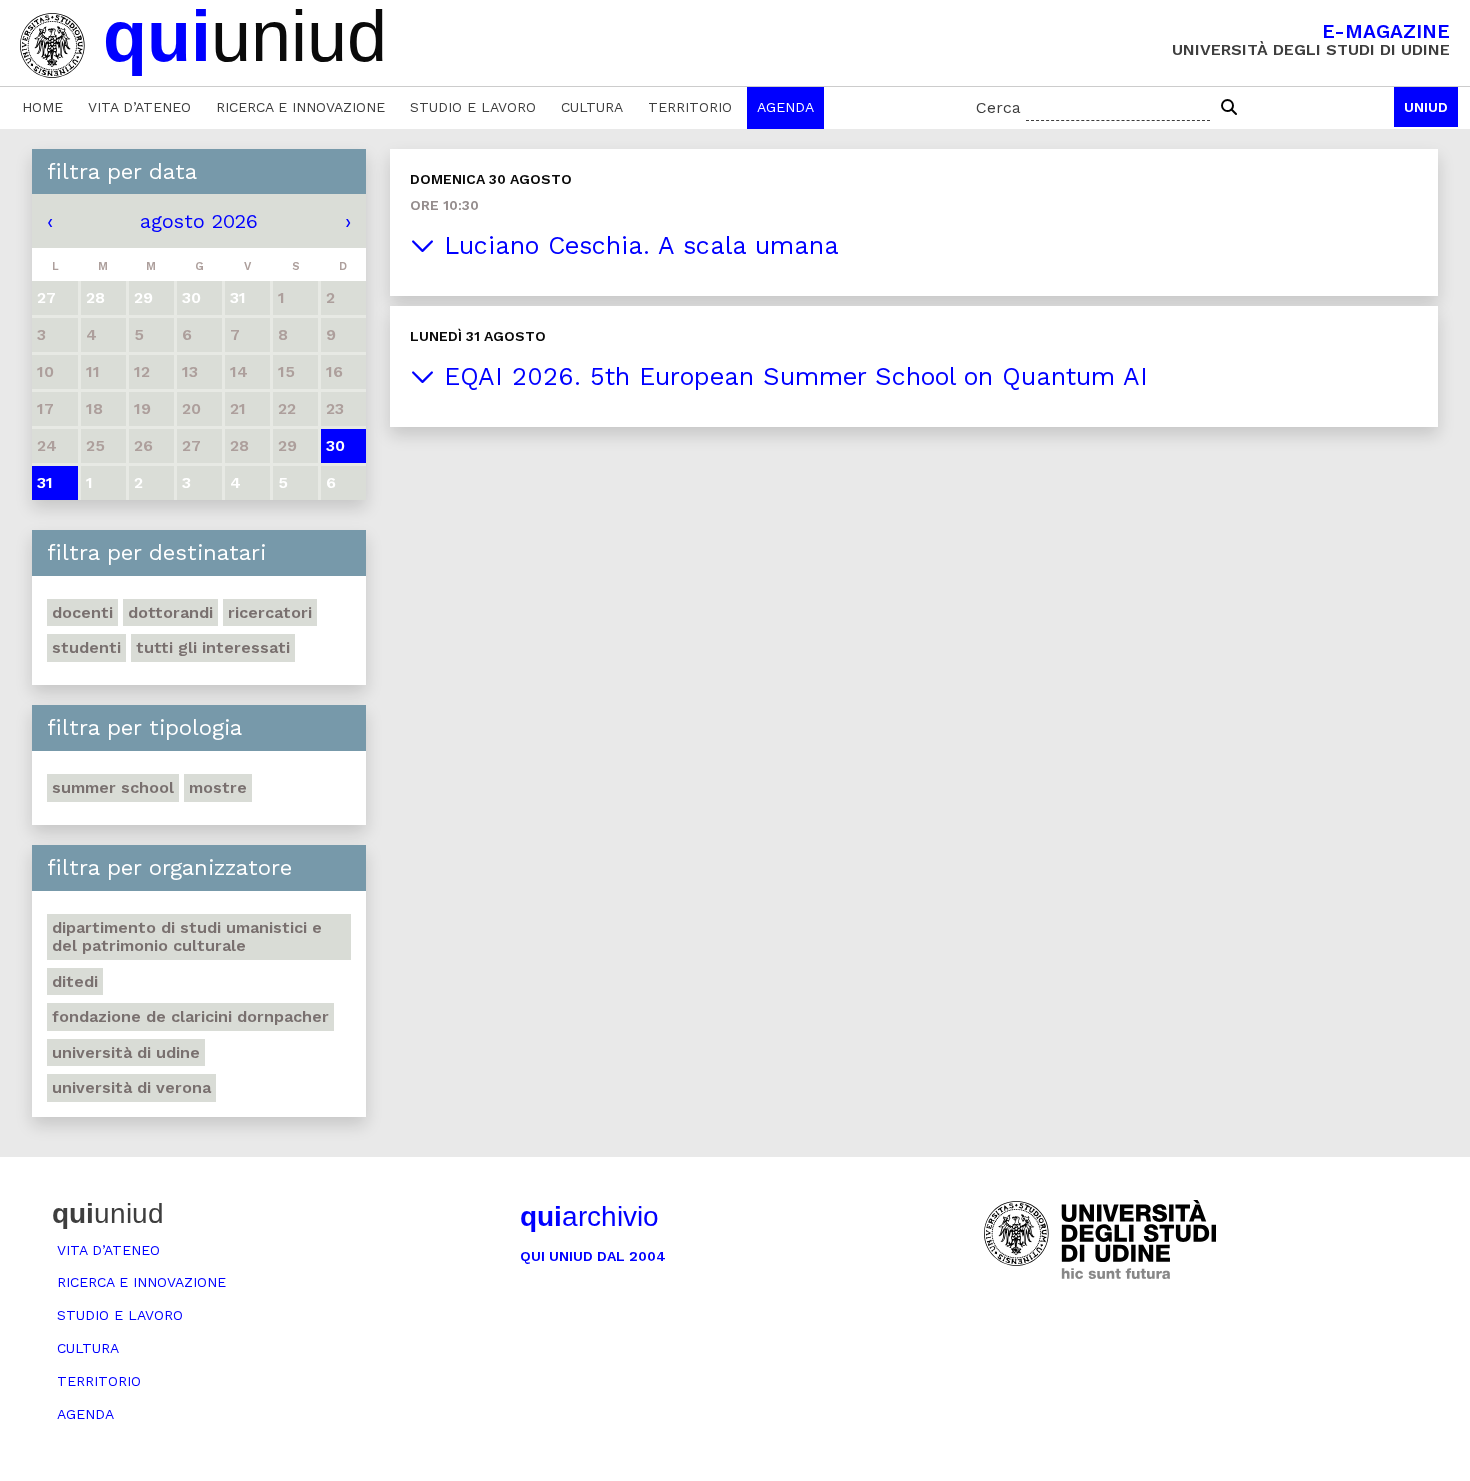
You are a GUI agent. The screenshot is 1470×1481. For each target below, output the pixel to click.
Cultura (592, 107)
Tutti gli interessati (213, 647)
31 (45, 482)
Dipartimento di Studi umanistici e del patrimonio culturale (187, 936)
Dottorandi (170, 612)
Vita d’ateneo (139, 107)
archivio (589, 1216)
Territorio (690, 107)
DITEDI (75, 981)
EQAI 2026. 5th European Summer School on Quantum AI (791, 376)
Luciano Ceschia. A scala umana (637, 245)
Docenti (82, 612)
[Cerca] (1229, 108)
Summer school (113, 787)
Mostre (218, 787)
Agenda (785, 107)
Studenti (86, 647)
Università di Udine (126, 1052)
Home (42, 107)
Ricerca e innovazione (300, 107)
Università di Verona (131, 1087)
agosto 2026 (199, 221)
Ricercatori (270, 612)
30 (335, 445)
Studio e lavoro (473, 107)
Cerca (998, 107)
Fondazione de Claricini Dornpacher (190, 1016)
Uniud (1426, 107)
